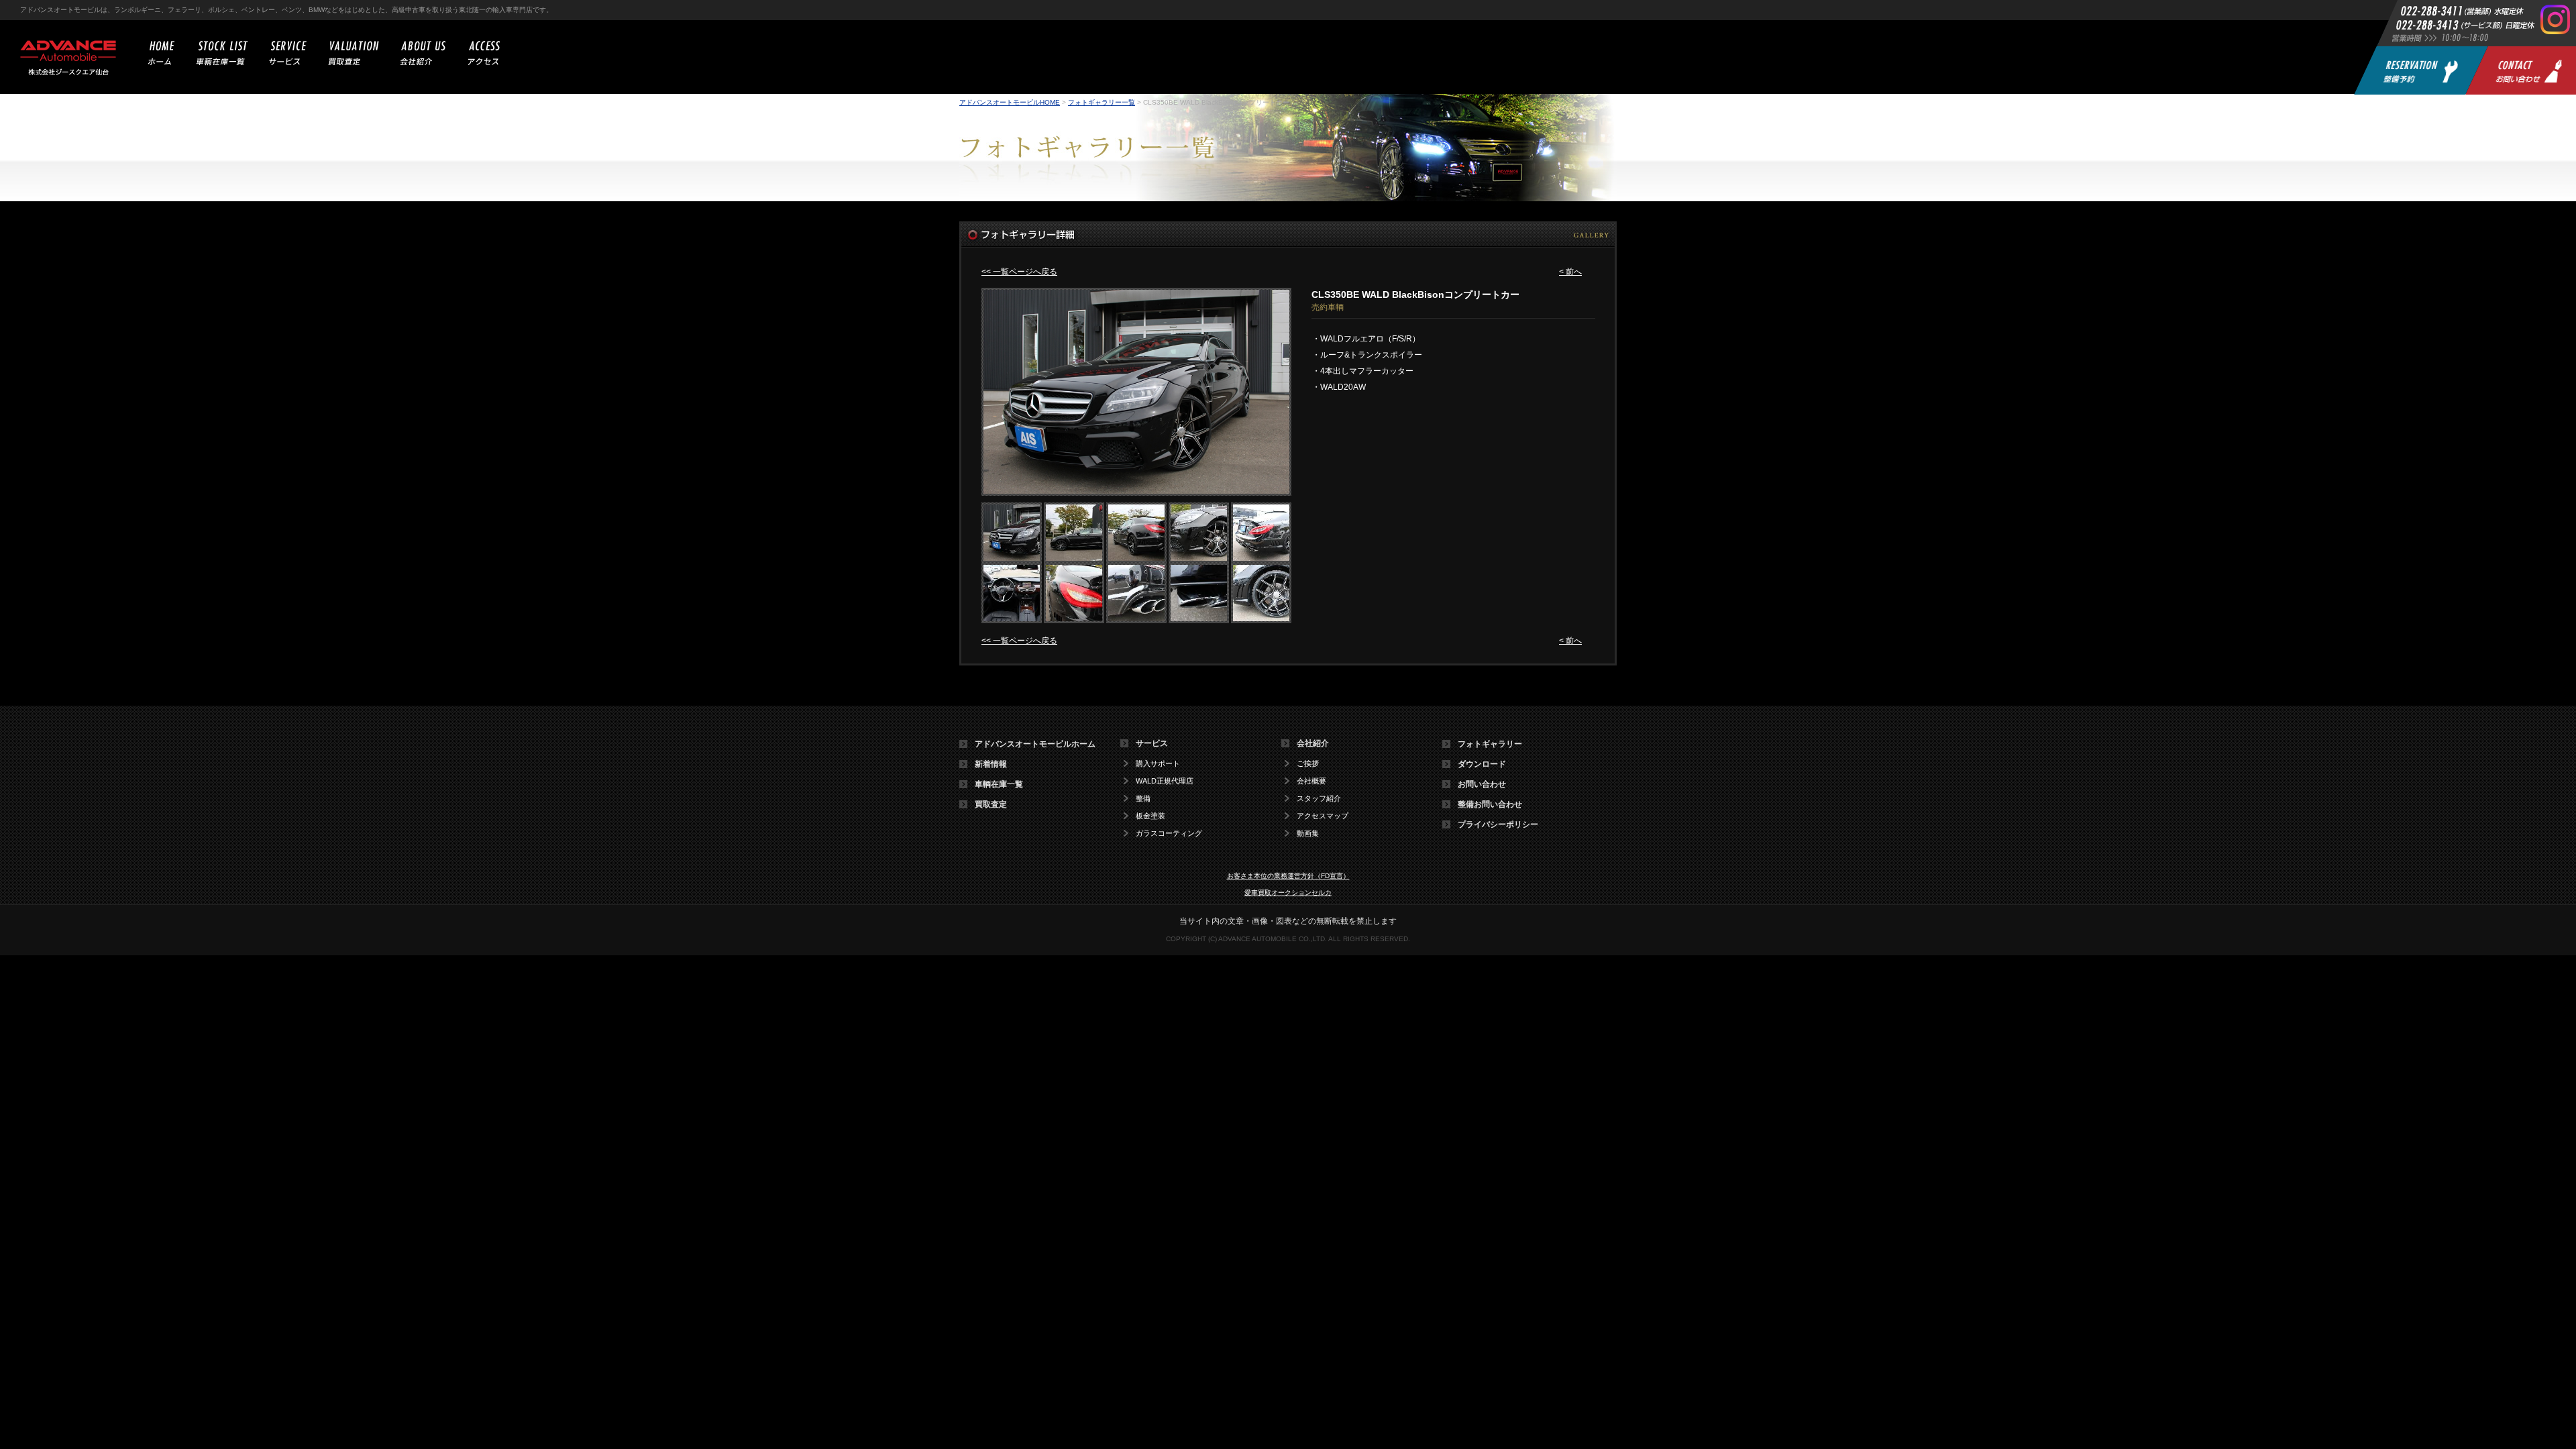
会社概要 (1311, 781)
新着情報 (991, 764)
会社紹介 (1313, 743)
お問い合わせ (1482, 784)
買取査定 (991, 804)
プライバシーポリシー (1498, 824)
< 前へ (1570, 272)
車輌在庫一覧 (999, 784)
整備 (1143, 799)
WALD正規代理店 (1165, 781)
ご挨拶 (1308, 764)
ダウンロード (1482, 764)
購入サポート (1158, 764)
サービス (1152, 743)
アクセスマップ (1323, 816)
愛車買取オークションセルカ (1288, 893)
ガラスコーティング (1169, 834)
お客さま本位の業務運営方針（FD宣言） (1288, 876)
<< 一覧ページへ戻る (1019, 272)
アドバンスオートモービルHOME (1010, 102)
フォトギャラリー (1490, 744)
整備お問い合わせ (1490, 804)
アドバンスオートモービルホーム (1035, 744)
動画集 (1308, 834)
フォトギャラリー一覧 (1102, 102)
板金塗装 (1150, 816)
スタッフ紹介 (1319, 799)
